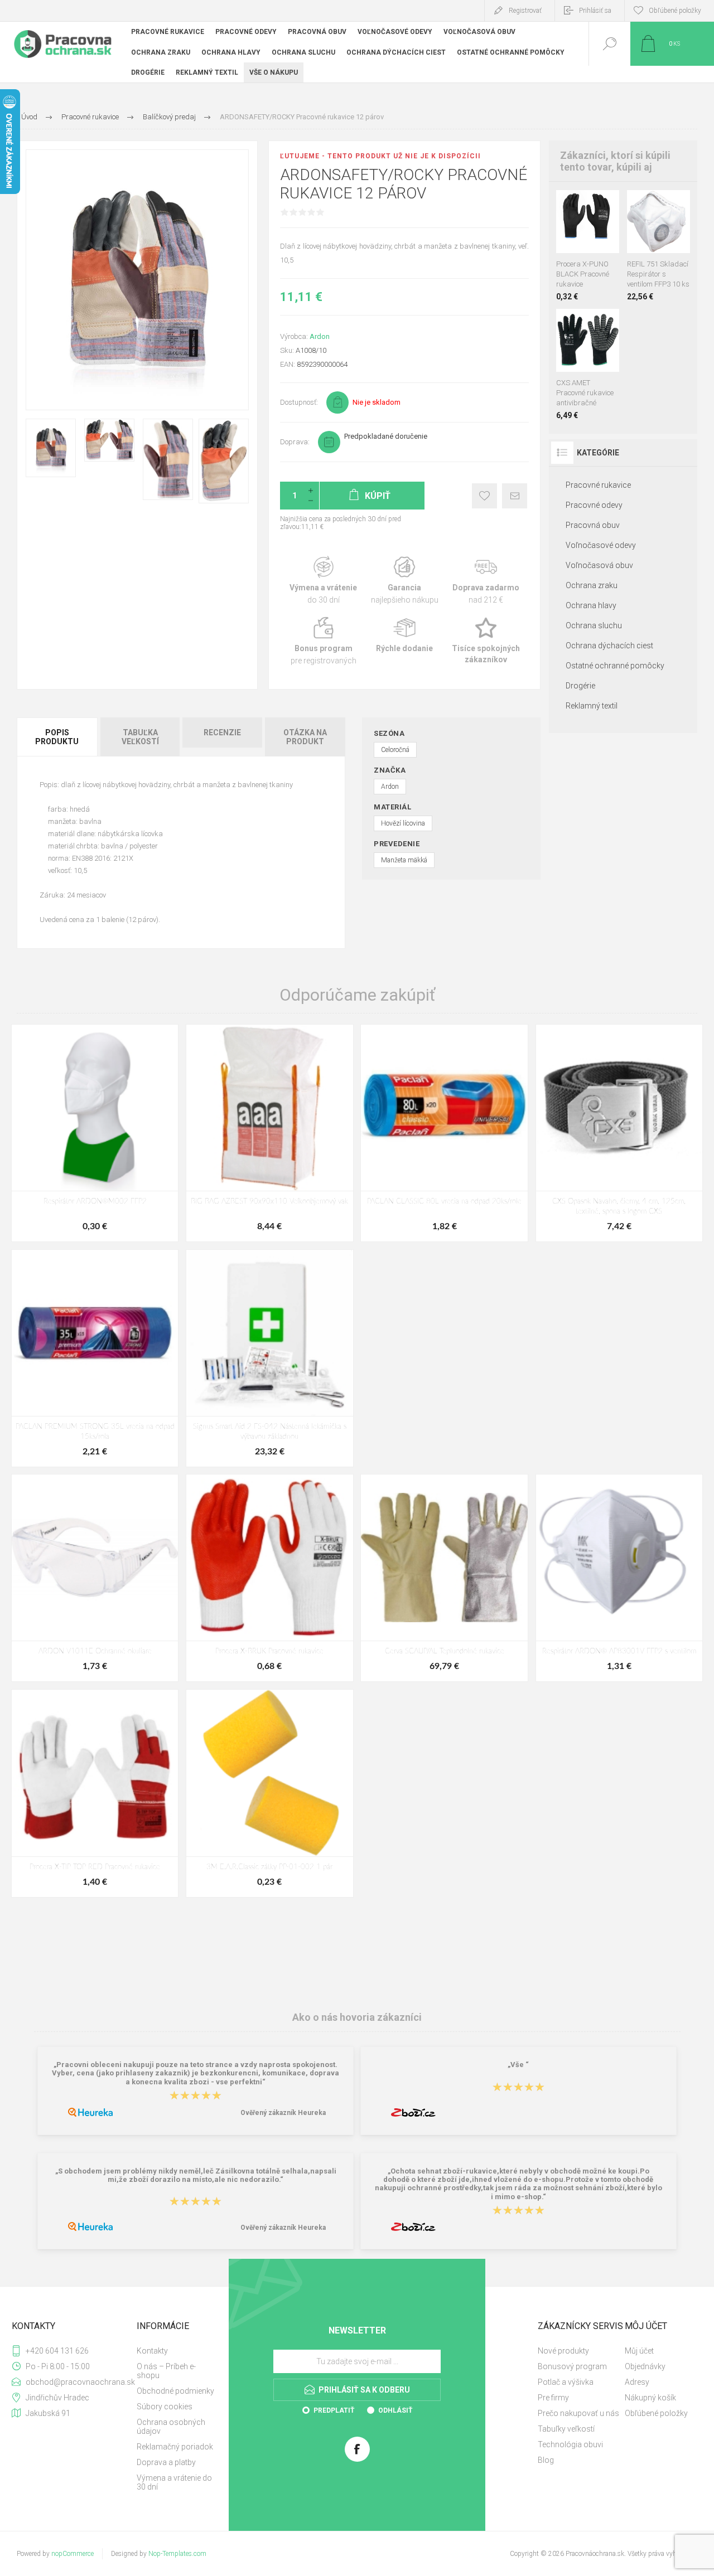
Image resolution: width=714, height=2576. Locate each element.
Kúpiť (575, 225)
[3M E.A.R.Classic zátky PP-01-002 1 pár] (269, 1793)
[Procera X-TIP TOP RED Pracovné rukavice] (95, 1793)
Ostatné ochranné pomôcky (615, 666)
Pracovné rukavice (598, 485)
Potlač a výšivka (566, 2382)
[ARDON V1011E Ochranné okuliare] (95, 1578)
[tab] (58, 737)
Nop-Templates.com (177, 2554)
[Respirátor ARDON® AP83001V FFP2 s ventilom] (619, 1578)
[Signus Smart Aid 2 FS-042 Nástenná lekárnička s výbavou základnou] (269, 1358)
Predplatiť (334, 2410)
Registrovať (525, 11)
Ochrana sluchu (594, 625)
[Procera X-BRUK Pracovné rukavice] (269, 1578)
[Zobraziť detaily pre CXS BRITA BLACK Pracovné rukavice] (588, 205)
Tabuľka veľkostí (140, 737)
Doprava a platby (166, 2462)
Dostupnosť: (299, 402)
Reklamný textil (592, 706)
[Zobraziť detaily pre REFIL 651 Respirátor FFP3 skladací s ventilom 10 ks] (646, 205)
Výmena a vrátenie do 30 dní (174, 2482)
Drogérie (580, 686)
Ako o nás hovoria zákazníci (357, 2017)
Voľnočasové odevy (601, 545)
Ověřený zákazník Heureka (283, 2113)
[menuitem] (176, 2351)
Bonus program (323, 641)
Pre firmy (553, 2398)
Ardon (320, 336)
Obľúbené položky (656, 2413)
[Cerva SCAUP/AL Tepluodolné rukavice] (444, 1578)
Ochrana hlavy (591, 605)
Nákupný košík (650, 2398)
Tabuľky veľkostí (566, 2429)
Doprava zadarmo (486, 581)
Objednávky (645, 2366)
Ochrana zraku (592, 585)
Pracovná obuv (593, 525)
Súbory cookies (165, 2407)
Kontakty (152, 2351)
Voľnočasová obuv (599, 565)
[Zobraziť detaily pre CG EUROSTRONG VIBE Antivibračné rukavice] (588, 324)
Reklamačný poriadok (175, 2447)
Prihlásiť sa (595, 11)
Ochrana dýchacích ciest (609, 646)
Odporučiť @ (515, 496)
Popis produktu (57, 737)
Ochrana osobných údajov (171, 2427)
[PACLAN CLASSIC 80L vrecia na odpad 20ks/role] (444, 1133)
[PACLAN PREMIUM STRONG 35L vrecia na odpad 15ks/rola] (95, 1358)
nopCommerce (73, 2554)
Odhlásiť (395, 2410)
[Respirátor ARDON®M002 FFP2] (95, 1133)
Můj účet (639, 2351)
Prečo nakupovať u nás (578, 2413)
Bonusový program (572, 2366)
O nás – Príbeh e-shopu (166, 2371)
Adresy (637, 2382)
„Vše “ (518, 2065)
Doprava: (295, 442)
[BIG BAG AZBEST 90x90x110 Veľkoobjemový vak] (269, 1133)
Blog (546, 2460)
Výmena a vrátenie (323, 581)
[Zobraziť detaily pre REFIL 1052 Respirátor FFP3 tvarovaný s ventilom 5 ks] (671, 205)
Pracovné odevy (594, 505)
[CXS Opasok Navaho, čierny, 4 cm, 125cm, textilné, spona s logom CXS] (619, 1133)
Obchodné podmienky (175, 2391)
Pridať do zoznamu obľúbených (600, 225)
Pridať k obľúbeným (484, 496)
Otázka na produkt (305, 737)
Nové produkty (563, 2351)
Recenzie (222, 732)
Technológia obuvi (570, 2444)
